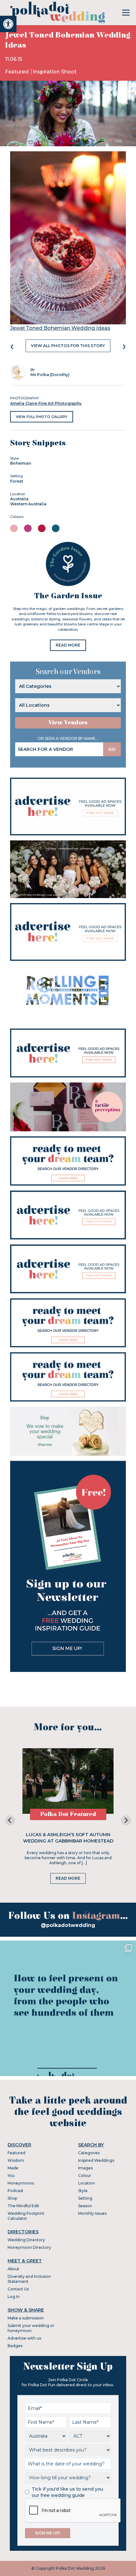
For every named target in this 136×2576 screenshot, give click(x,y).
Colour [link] (85, 2176)
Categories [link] (89, 2153)
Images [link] (85, 2168)
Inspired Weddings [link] (96, 2160)
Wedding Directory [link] (26, 2240)
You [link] (11, 2176)
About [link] (13, 2269)
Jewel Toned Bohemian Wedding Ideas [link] (60, 328)
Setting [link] (85, 2198)
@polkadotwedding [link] (68, 1925)
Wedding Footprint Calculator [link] (26, 2216)
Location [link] (87, 2183)
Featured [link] (17, 72)
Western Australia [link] (28, 504)
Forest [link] (17, 481)
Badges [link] (15, 2346)
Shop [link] (12, 2198)
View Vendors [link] (68, 723)
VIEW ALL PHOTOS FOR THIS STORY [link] (68, 346)
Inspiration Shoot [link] (55, 72)
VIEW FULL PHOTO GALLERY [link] (42, 417)
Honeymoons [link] (21, 2183)
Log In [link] (14, 2297)
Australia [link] (19, 499)
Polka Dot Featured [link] (68, 1814)
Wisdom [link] (16, 2160)
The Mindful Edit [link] (23, 2206)
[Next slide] (126, 1820)
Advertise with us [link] (24, 2338)
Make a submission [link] (26, 2318)
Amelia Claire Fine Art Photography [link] (46, 403)
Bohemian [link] (21, 463)
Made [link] (13, 2168)
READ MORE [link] (68, 645)
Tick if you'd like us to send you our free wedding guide (67, 2492)
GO (112, 749)
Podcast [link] (15, 2191)
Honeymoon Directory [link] (29, 2247)
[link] (8, 24)
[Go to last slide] (10, 1820)
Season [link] (85, 2206)
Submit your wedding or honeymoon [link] (31, 2328)
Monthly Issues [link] (92, 2213)
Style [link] (83, 2191)
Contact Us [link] (18, 2289)
